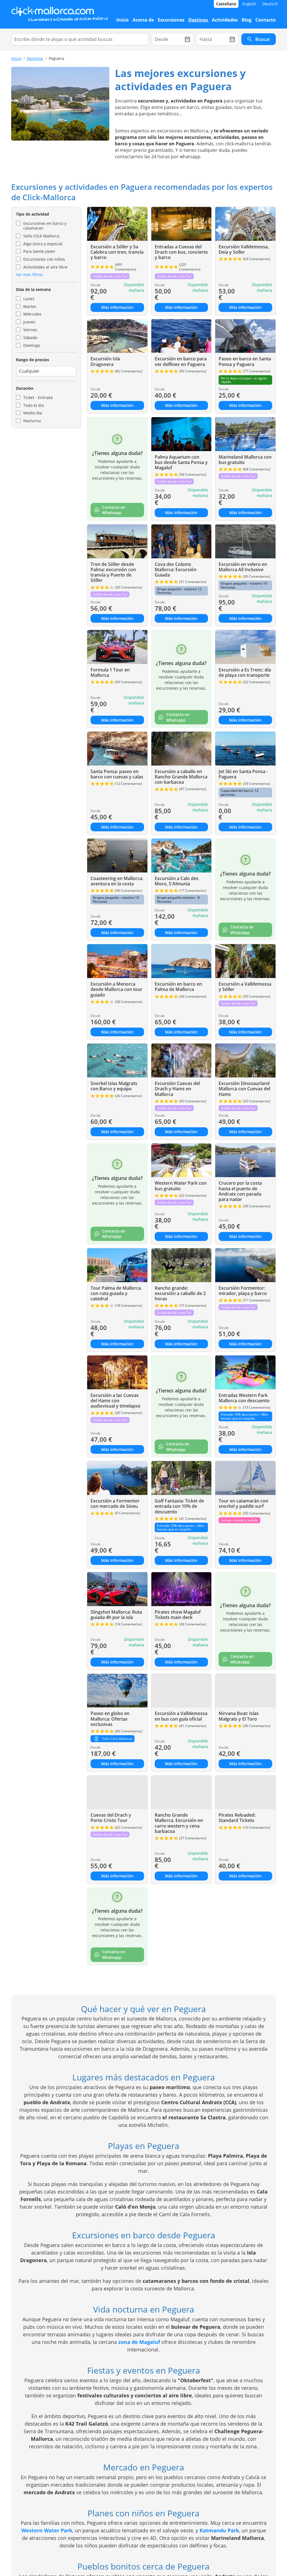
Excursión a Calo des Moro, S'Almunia (177, 881)
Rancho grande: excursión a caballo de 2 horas (180, 1293)
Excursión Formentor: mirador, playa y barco (243, 1291)
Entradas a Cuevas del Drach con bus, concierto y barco (181, 252)
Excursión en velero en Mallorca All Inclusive (243, 567)
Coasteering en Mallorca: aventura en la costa (117, 881)
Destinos (35, 58)
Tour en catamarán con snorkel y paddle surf (243, 1503)
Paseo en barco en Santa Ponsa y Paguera (245, 361)
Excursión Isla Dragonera (105, 361)
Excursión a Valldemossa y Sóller (245, 987)
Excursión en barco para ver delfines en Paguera (181, 361)
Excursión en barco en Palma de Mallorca (178, 987)
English (249, 4)
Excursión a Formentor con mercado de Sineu (115, 1503)
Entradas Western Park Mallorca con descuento (244, 1398)
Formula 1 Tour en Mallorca (110, 672)
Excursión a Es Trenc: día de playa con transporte (245, 672)
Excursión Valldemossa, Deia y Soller (244, 249)
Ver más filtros (29, 275)
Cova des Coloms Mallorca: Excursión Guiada (176, 570)
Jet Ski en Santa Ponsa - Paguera (243, 774)
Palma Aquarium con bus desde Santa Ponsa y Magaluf (181, 462)
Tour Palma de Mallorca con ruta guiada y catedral (116, 1293)
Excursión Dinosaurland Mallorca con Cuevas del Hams (244, 1089)
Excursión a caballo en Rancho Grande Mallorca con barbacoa (181, 777)
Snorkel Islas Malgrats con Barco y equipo (114, 1086)
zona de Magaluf (139, 2342)
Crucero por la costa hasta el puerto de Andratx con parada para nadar (240, 1191)
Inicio (16, 58)
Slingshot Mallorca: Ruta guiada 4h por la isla (116, 1615)
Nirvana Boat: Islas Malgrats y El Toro (239, 1716)
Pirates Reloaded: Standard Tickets (237, 1818)
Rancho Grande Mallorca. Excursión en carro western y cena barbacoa (179, 1823)
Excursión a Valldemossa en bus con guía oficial (181, 1716)
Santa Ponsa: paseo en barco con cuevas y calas (117, 774)
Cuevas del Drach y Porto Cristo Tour (111, 1818)
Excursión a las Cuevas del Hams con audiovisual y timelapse (115, 1401)
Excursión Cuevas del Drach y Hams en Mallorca (177, 1089)
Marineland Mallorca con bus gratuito (245, 460)
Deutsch (270, 4)
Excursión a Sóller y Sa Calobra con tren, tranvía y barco (117, 252)
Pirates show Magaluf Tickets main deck (178, 1615)
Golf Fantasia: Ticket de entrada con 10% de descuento (179, 1506)
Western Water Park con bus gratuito (181, 1186)
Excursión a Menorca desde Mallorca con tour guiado (116, 989)
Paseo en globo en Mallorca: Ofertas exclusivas (110, 1719)
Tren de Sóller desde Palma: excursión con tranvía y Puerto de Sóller (113, 572)
